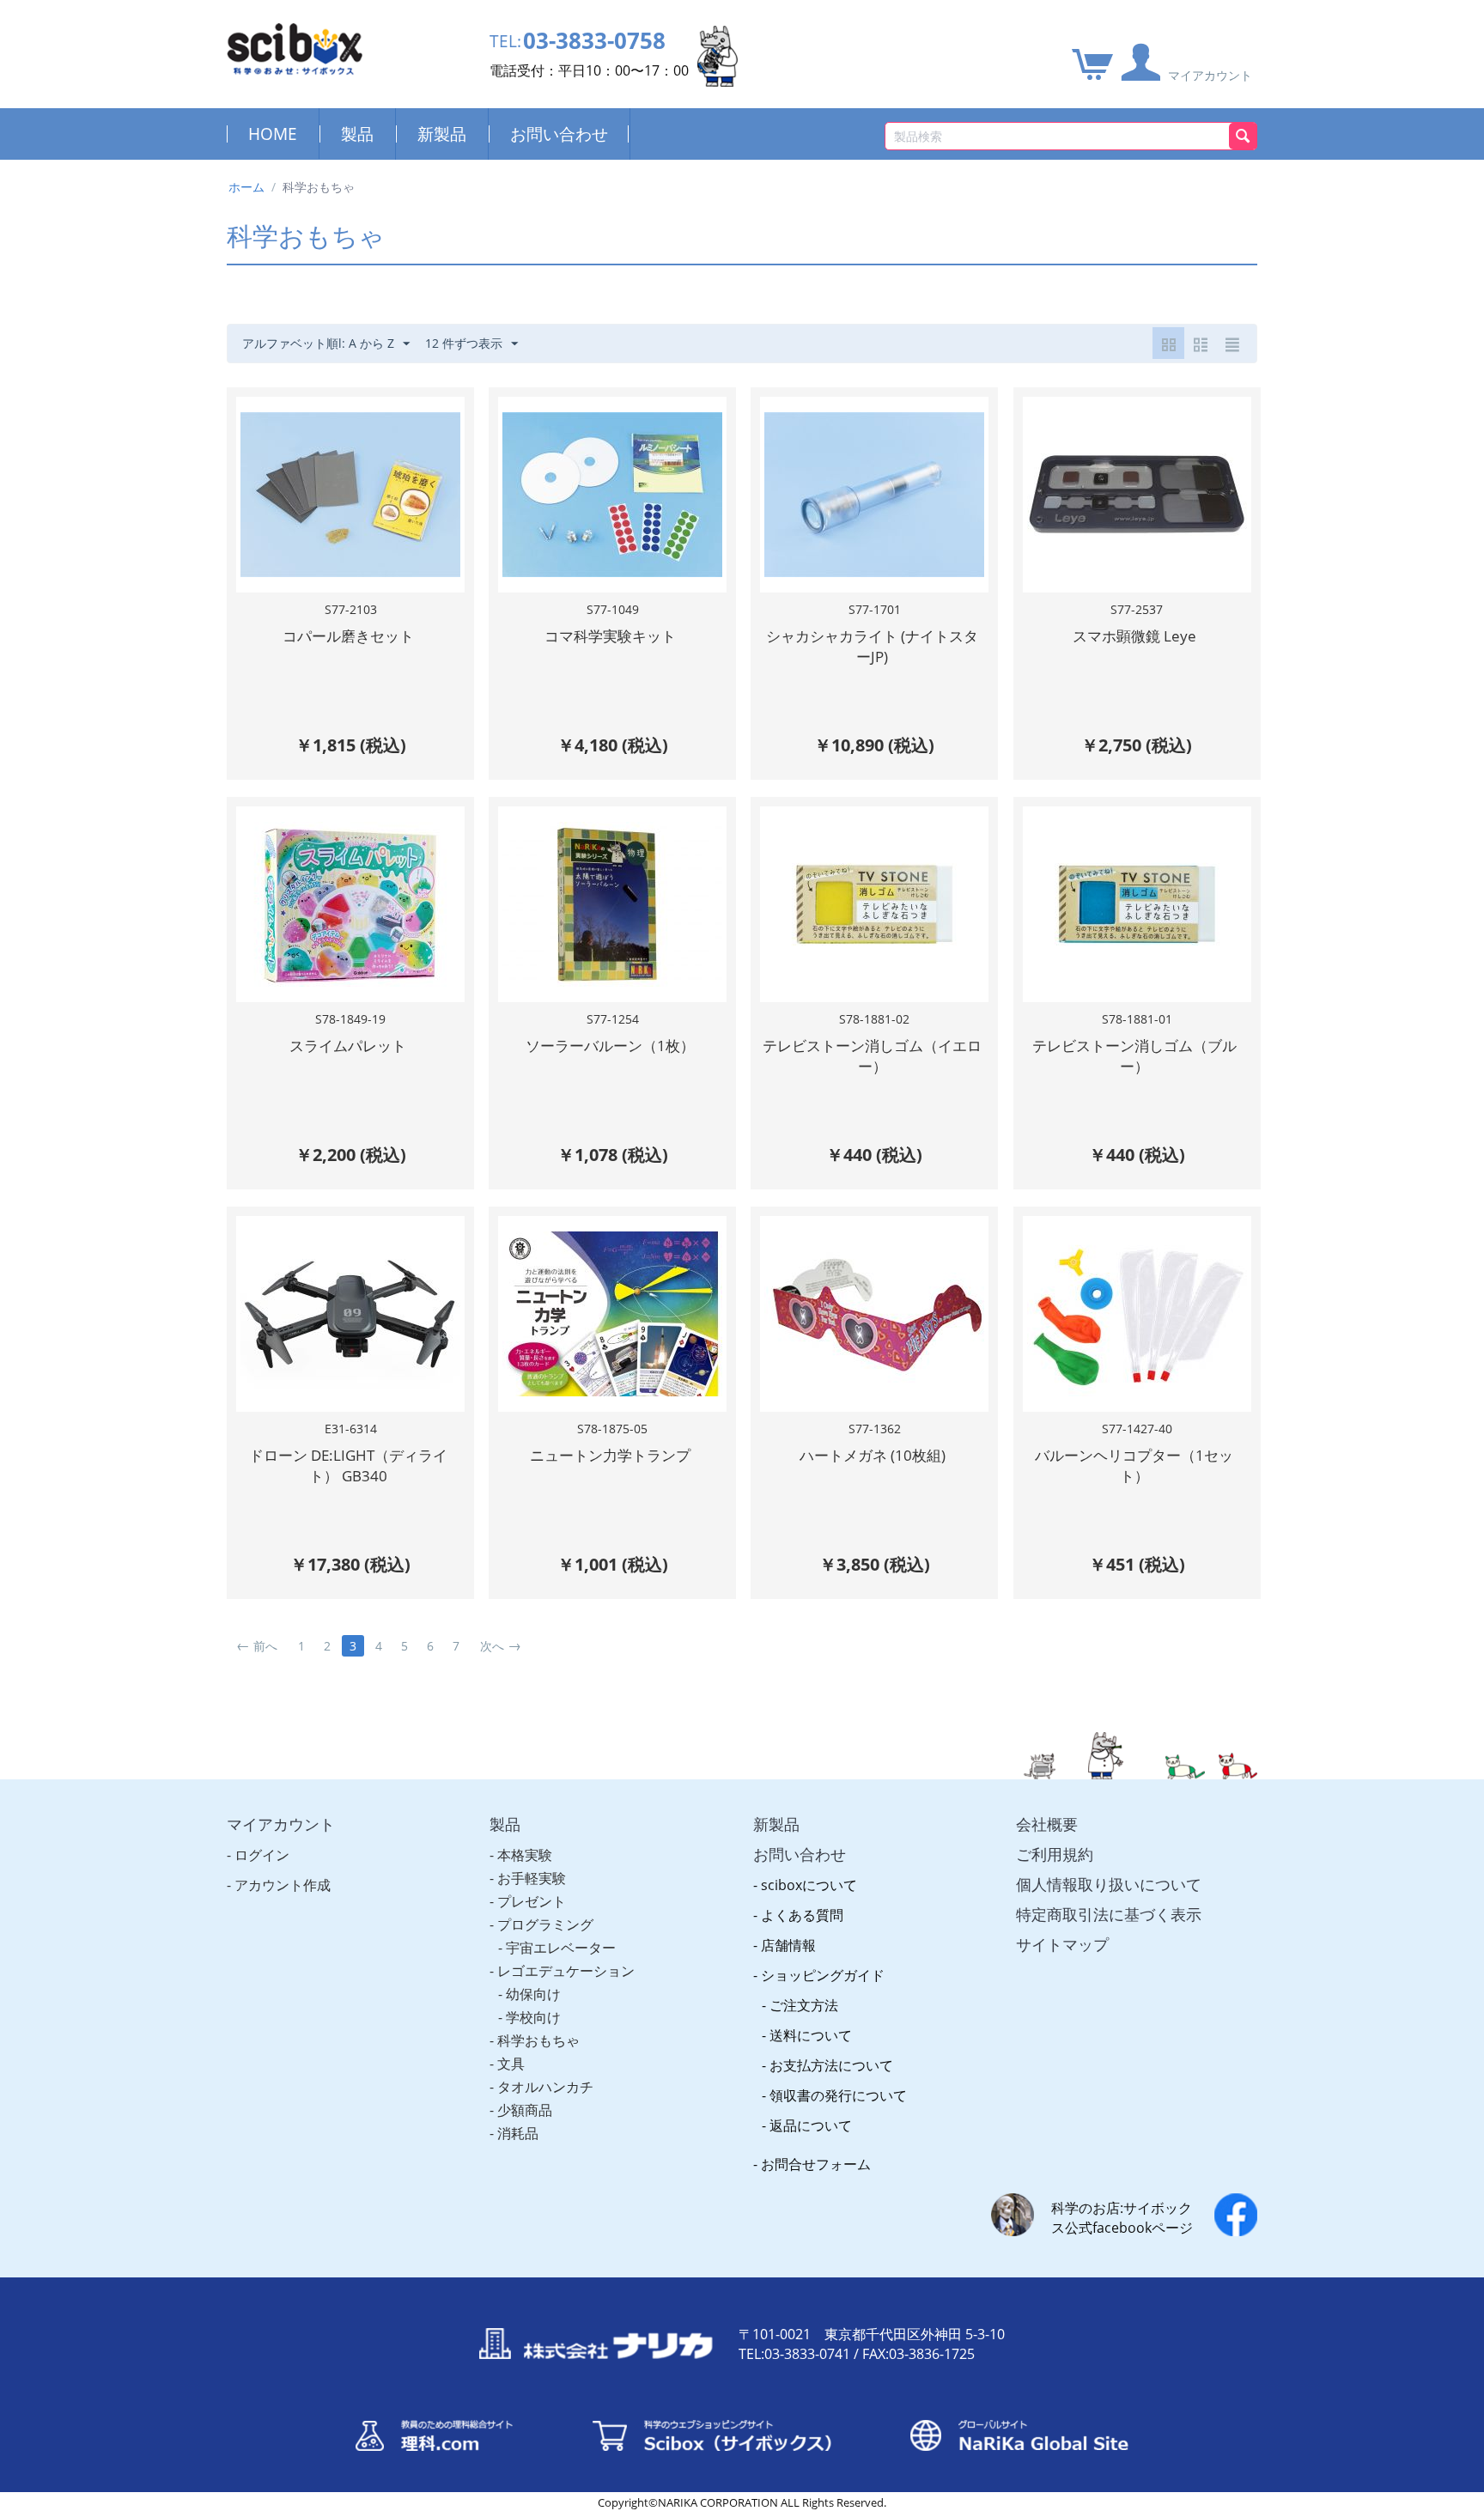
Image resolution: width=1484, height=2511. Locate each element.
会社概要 (1047, 1824)
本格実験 (525, 1855)
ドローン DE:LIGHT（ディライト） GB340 (348, 1465)
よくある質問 (802, 1915)
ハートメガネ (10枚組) (873, 1455)
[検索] (1243, 136)
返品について (811, 2125)
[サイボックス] (295, 48)
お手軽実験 (532, 1878)
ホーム (246, 187)
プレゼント (532, 1901)
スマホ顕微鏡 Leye (1134, 636)
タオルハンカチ (545, 2087)
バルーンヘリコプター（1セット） (1134, 1465)
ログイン (262, 1855)
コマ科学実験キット (610, 636)
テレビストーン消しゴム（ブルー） (1134, 1056)
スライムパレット (348, 1046)
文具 (511, 2064)
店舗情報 (788, 1945)
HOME (273, 134)
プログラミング (545, 1924)
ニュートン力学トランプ (610, 1455)
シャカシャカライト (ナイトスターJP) (872, 646)
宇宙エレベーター (561, 1948)
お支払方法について (831, 2065)
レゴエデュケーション (566, 1971)
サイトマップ (1062, 1944)
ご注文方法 (804, 2005)
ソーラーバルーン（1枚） (610, 1046)
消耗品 (518, 2133)
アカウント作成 (283, 1885)
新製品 (442, 134)
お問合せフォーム (816, 2164)
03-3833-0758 (594, 41)
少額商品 (525, 2110)
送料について (811, 2035)
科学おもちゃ (538, 2040)
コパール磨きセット (348, 636)
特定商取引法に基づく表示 (1109, 1914)
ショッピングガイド (823, 1975)
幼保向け (533, 1994)
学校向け (533, 2017)
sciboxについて (809, 1885)
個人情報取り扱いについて (1109, 1884)
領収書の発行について (838, 2095)
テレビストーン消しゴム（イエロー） (872, 1056)
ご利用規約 (1055, 1854)
